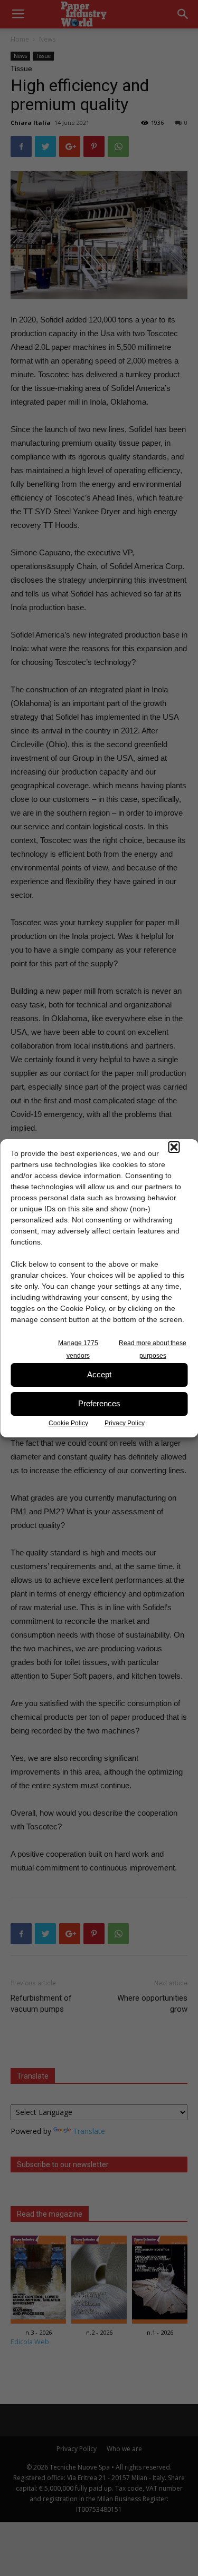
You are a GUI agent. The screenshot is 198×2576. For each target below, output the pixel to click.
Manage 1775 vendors (78, 1349)
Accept (99, 1374)
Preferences (99, 1403)
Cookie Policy (68, 1423)
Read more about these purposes (153, 1349)
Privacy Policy (125, 1423)
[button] (174, 1147)
